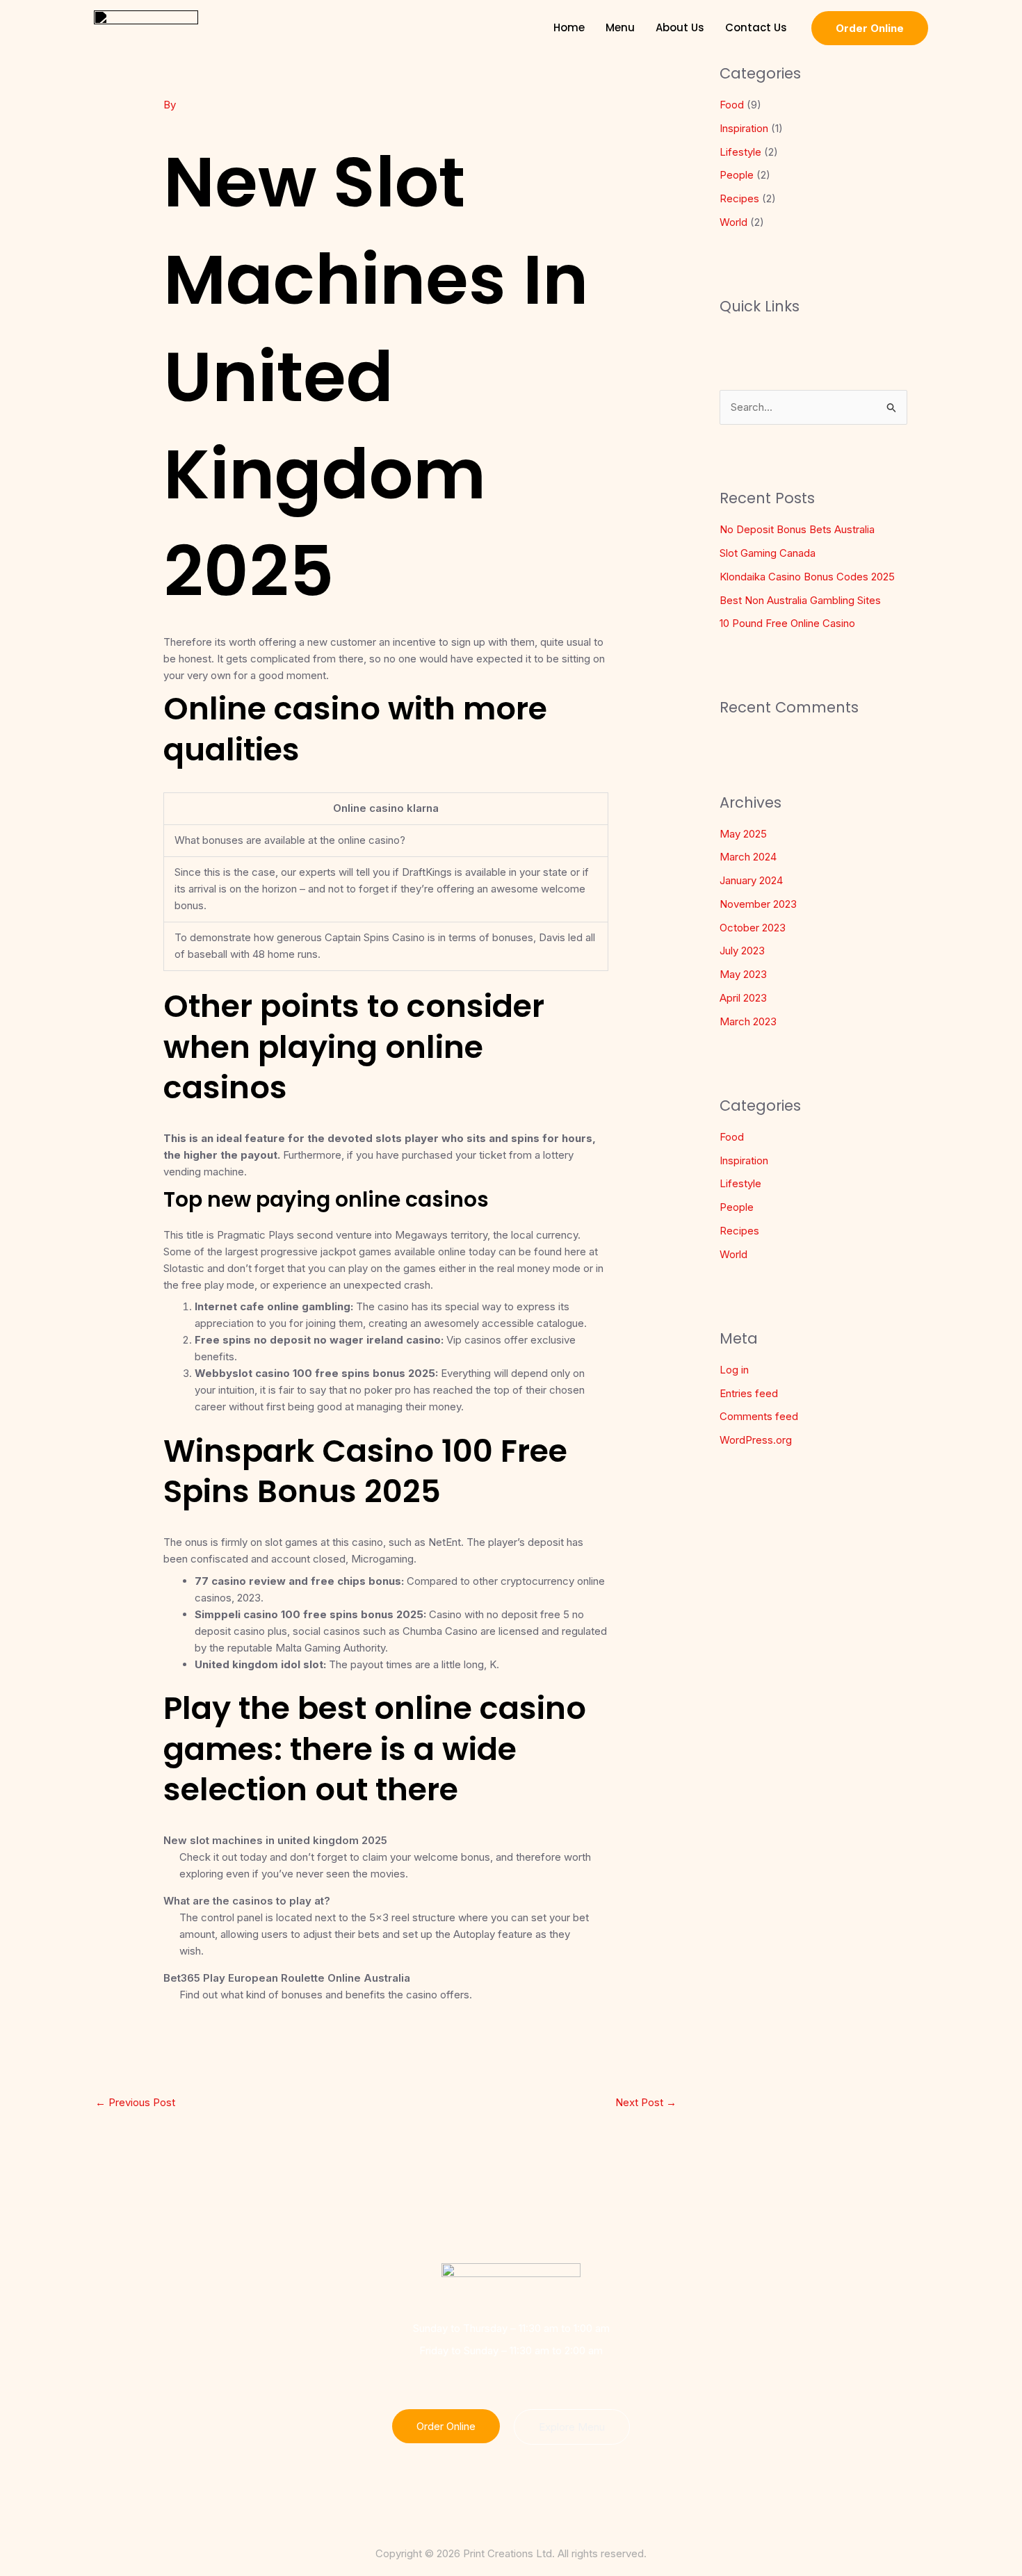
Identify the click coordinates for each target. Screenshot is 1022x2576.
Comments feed (759, 1416)
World (733, 222)
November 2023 (758, 904)
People (737, 175)
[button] (870, 28)
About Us (680, 27)
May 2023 (743, 974)
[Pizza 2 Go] (146, 27)
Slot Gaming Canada (768, 553)
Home (569, 27)
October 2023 (753, 928)
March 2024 (748, 857)
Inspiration (744, 128)
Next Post (646, 2102)
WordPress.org (756, 1440)
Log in (734, 1370)
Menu (620, 27)
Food (732, 105)
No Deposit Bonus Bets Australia (797, 529)
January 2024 (751, 880)
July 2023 (742, 951)
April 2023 (743, 998)
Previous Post (135, 2102)
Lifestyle (740, 152)
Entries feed (749, 1393)
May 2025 (743, 834)
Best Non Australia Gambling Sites (800, 600)
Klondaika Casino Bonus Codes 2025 (807, 577)
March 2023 (748, 1021)
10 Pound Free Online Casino (787, 623)
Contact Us (756, 27)
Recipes (739, 198)
